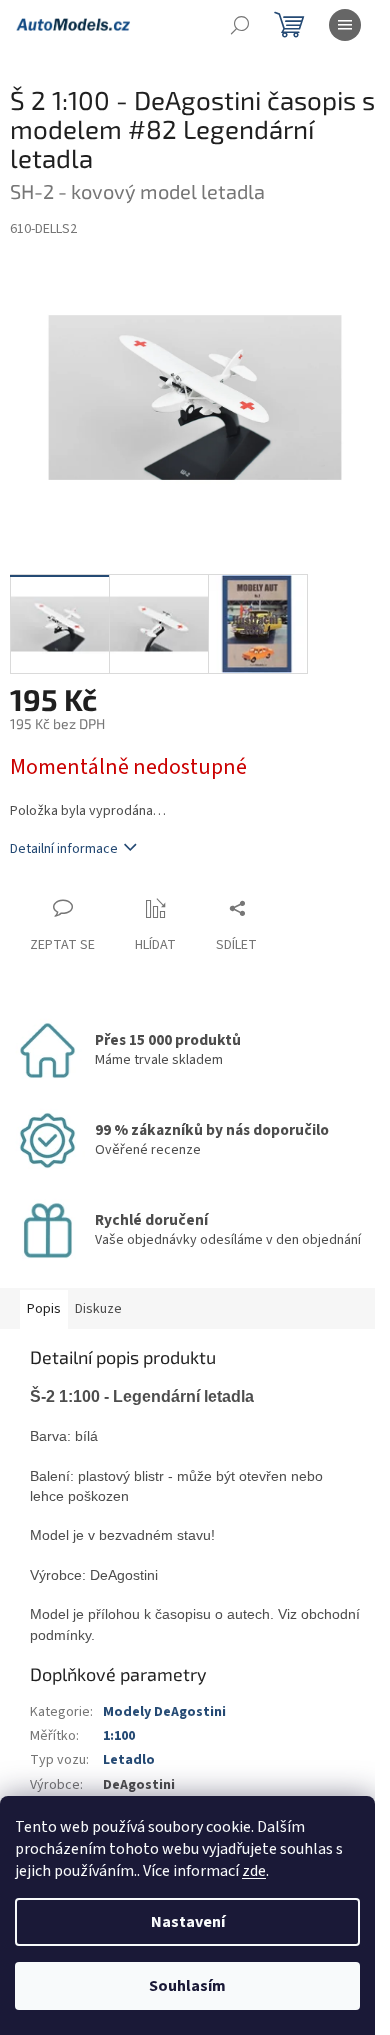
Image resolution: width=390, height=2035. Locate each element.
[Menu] (345, 25)
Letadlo (129, 1760)
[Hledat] (240, 25)
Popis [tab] (44, 1309)
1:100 (119, 1736)
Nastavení (188, 1922)
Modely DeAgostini (164, 1712)
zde (254, 1871)
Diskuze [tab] (98, 1309)
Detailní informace (64, 849)
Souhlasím (187, 1986)
